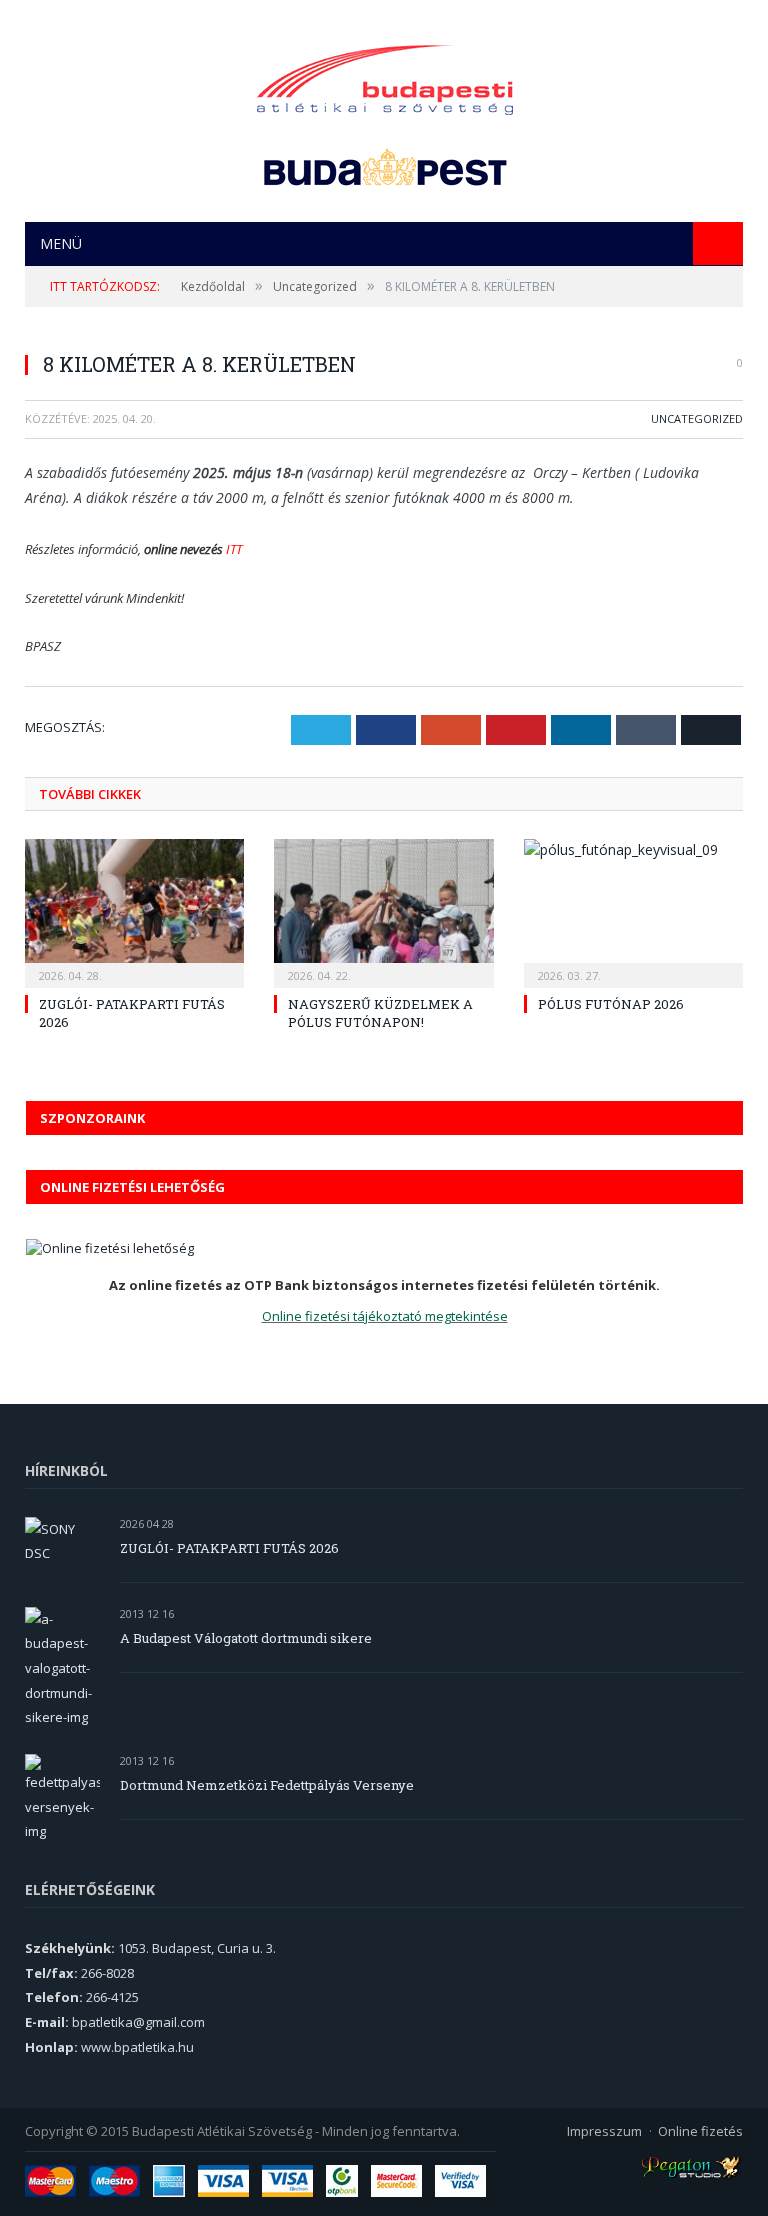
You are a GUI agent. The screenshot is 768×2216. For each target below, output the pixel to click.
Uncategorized (697, 418)
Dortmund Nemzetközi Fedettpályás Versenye (267, 1785)
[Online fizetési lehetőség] (110, 1248)
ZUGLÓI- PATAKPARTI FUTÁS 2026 (229, 1548)
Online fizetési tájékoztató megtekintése (385, 1316)
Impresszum (604, 2131)
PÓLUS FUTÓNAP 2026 (611, 1004)
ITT (234, 549)
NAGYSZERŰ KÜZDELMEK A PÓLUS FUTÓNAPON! (380, 1013)
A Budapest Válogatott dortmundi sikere (246, 1638)
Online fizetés (700, 2131)
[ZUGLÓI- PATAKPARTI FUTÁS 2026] (134, 910)
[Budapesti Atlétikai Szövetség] (385, 74)
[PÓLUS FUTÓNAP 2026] (633, 910)
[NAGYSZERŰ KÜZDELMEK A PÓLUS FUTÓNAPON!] (383, 910)
